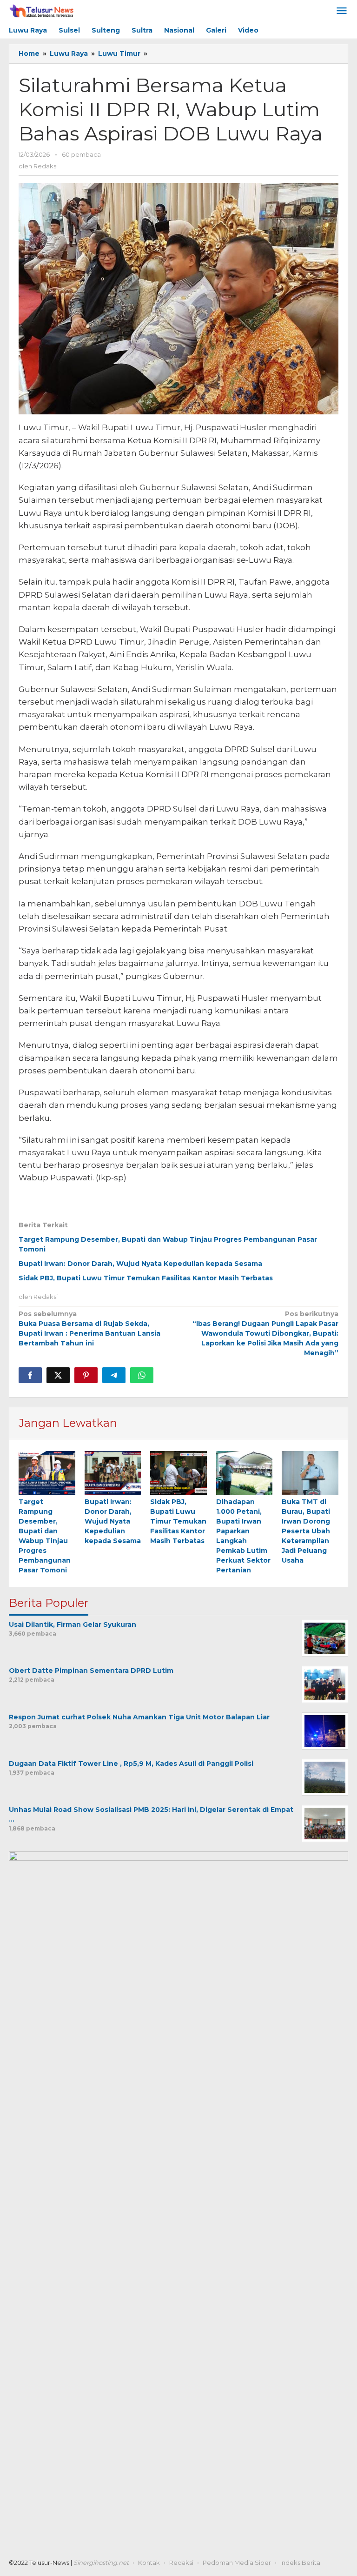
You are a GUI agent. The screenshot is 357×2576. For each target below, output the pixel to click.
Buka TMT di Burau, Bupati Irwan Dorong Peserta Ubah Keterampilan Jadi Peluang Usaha (306, 1531)
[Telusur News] (42, 11)
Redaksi (181, 2563)
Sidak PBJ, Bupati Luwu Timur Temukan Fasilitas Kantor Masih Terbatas (146, 1278)
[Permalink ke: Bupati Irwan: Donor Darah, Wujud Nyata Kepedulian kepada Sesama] (113, 1473)
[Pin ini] (86, 1375)
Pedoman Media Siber (237, 2563)
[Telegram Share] (114, 1375)
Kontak (149, 2563)
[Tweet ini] (58, 1375)
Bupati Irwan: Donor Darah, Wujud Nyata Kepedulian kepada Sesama (140, 1264)
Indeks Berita (300, 2563)
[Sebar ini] (30, 1375)
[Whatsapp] (142, 1375)
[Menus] (342, 11)
